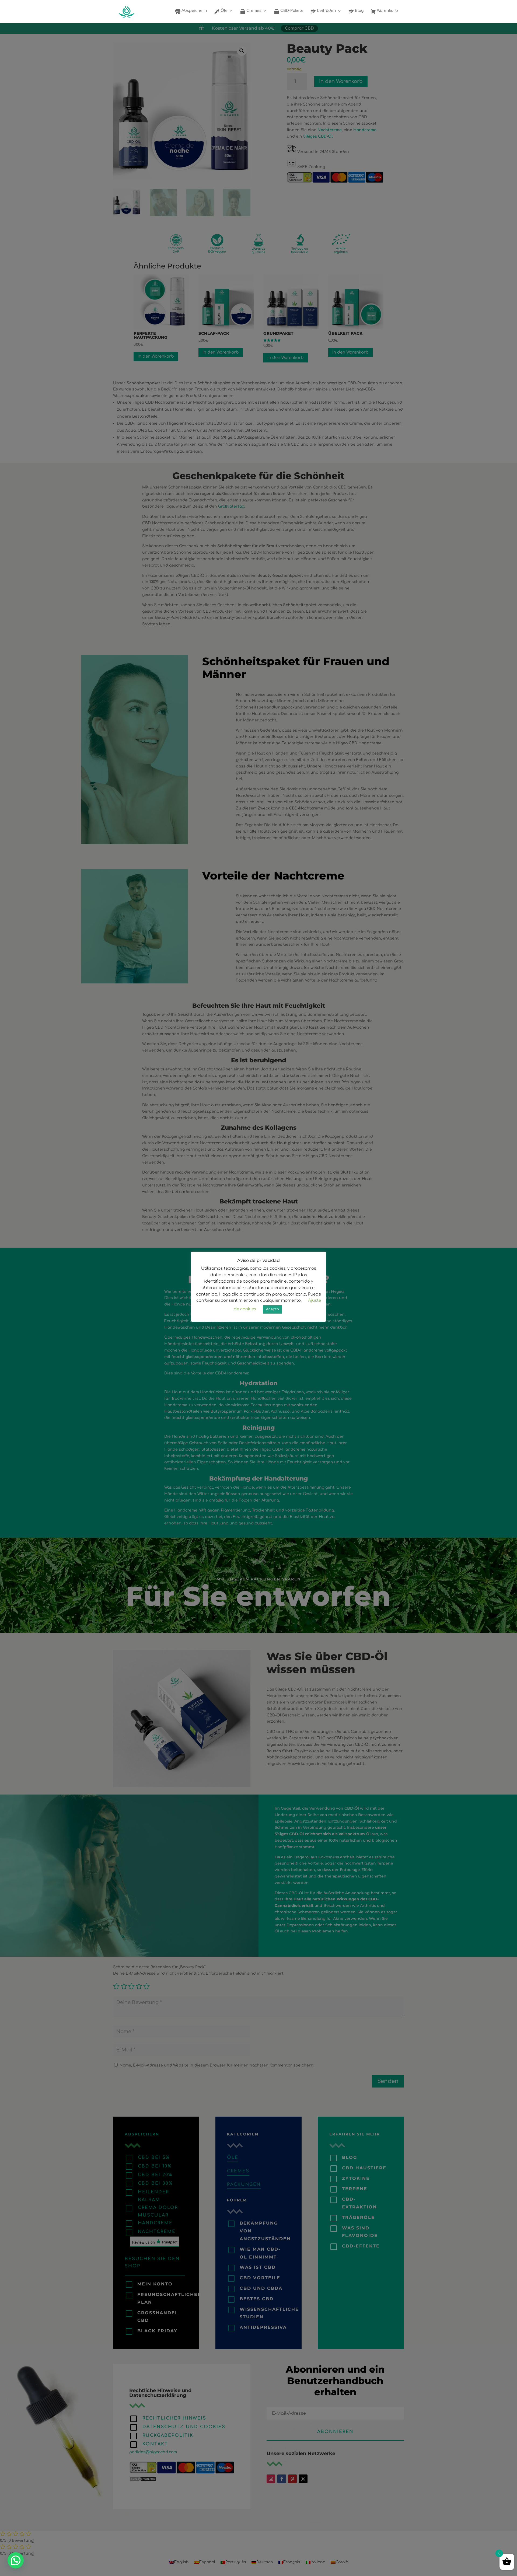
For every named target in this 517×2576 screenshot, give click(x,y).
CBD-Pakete (291, 11)
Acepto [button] (273, 1309)
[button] (16, 2560)
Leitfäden (326, 11)
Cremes (253, 11)
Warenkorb (387, 11)
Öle (223, 11)
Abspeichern (194, 11)
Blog (359, 11)
